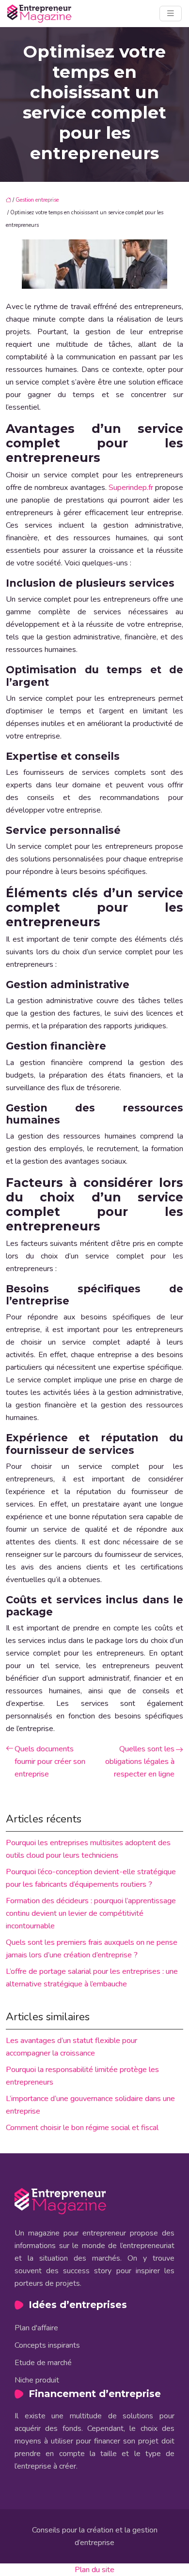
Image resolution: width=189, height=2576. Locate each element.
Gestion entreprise (37, 200)
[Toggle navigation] (171, 14)
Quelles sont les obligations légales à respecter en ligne (140, 1762)
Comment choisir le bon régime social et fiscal (82, 2128)
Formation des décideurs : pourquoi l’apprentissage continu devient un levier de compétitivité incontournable (91, 1913)
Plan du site (94, 2570)
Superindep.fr (131, 488)
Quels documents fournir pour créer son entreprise (50, 1762)
